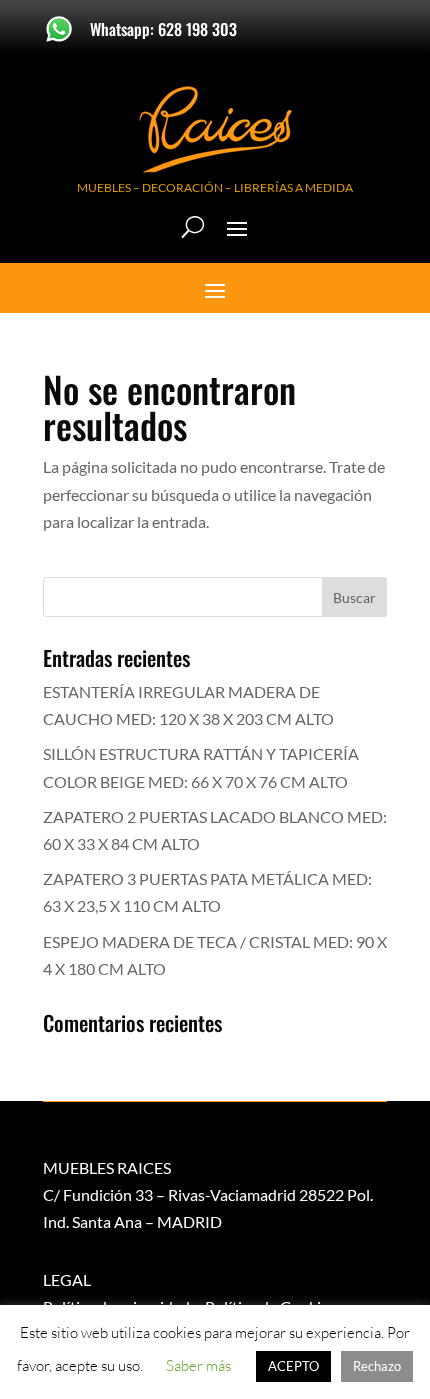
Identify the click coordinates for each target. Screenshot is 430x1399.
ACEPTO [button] (293, 1366)
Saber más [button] (198, 1365)
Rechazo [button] (377, 1366)
